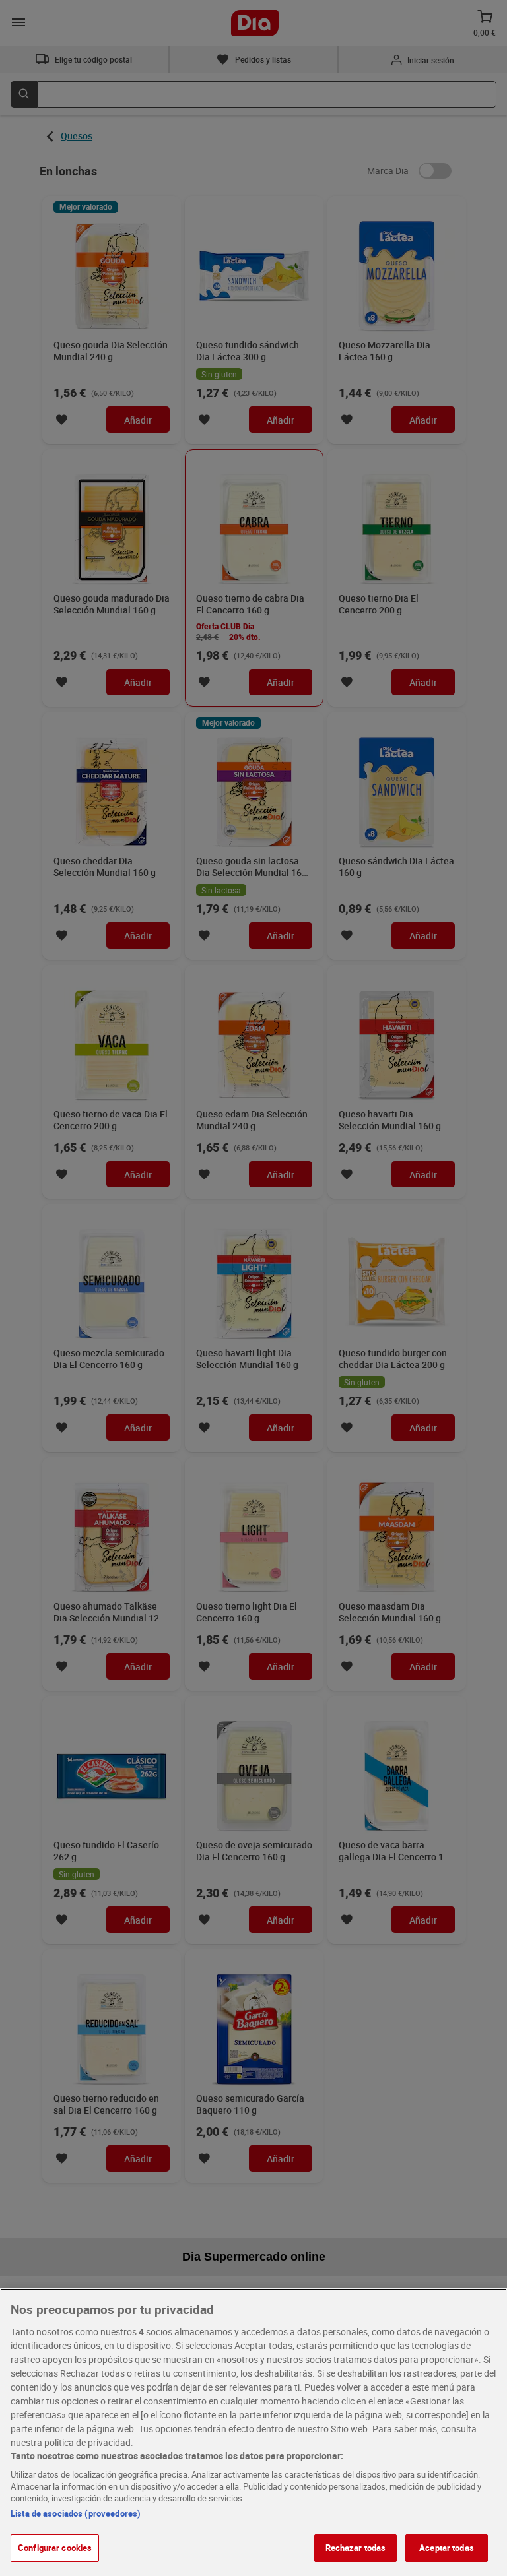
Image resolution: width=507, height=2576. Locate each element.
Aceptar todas (447, 2548)
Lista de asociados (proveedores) (76, 2513)
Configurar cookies (55, 2548)
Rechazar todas (356, 2548)
